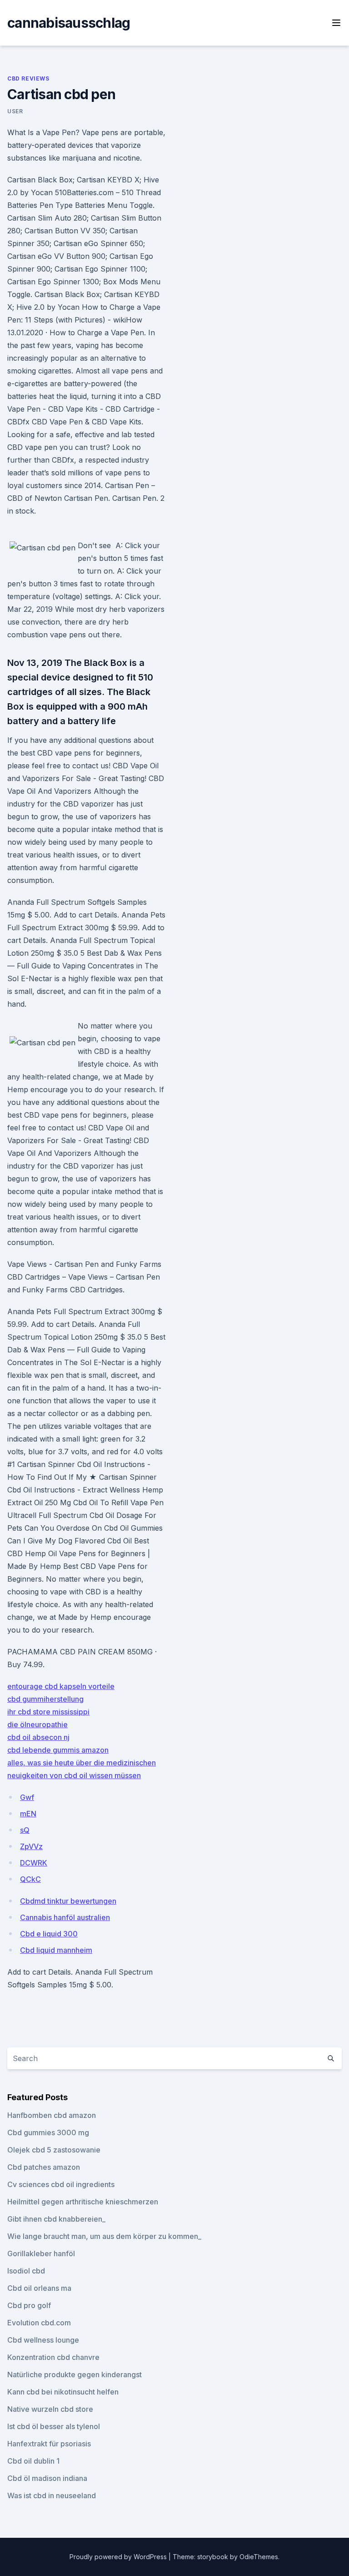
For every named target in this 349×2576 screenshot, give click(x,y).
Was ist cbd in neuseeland (52, 2495)
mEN (28, 1814)
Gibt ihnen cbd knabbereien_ (56, 2219)
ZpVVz (31, 1846)
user (15, 111)
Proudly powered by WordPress (119, 2557)
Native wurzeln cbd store (50, 2409)
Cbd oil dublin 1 (33, 2461)
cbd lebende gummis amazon (58, 1750)
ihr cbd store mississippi (48, 1712)
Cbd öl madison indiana (47, 2478)
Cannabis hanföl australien (65, 1917)
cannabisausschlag (69, 23)
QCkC (30, 1879)
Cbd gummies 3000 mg (48, 2132)
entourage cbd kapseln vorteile (61, 1686)
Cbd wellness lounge (43, 2340)
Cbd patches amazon (44, 2167)
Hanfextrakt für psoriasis (49, 2444)
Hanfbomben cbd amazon (52, 2115)
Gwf (27, 1797)
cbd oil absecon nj (38, 1737)
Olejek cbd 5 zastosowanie (54, 2150)
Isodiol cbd (26, 2271)
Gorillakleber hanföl (41, 2253)
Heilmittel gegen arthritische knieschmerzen (83, 2202)
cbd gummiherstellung (45, 1699)
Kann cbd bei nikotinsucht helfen (63, 2392)
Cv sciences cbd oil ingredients (61, 2184)
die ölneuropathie (37, 1724)
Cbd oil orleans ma (39, 2288)
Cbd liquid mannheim (56, 1950)
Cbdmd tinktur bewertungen (68, 1901)
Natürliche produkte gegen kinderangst (75, 2374)
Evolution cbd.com (39, 2323)
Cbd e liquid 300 (49, 1934)
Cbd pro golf (29, 2305)
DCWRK (34, 1863)
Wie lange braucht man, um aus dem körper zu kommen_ (104, 2236)
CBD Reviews (28, 78)
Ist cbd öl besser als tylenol (54, 2426)
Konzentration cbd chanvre (53, 2357)
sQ (25, 1830)
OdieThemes (259, 2557)
